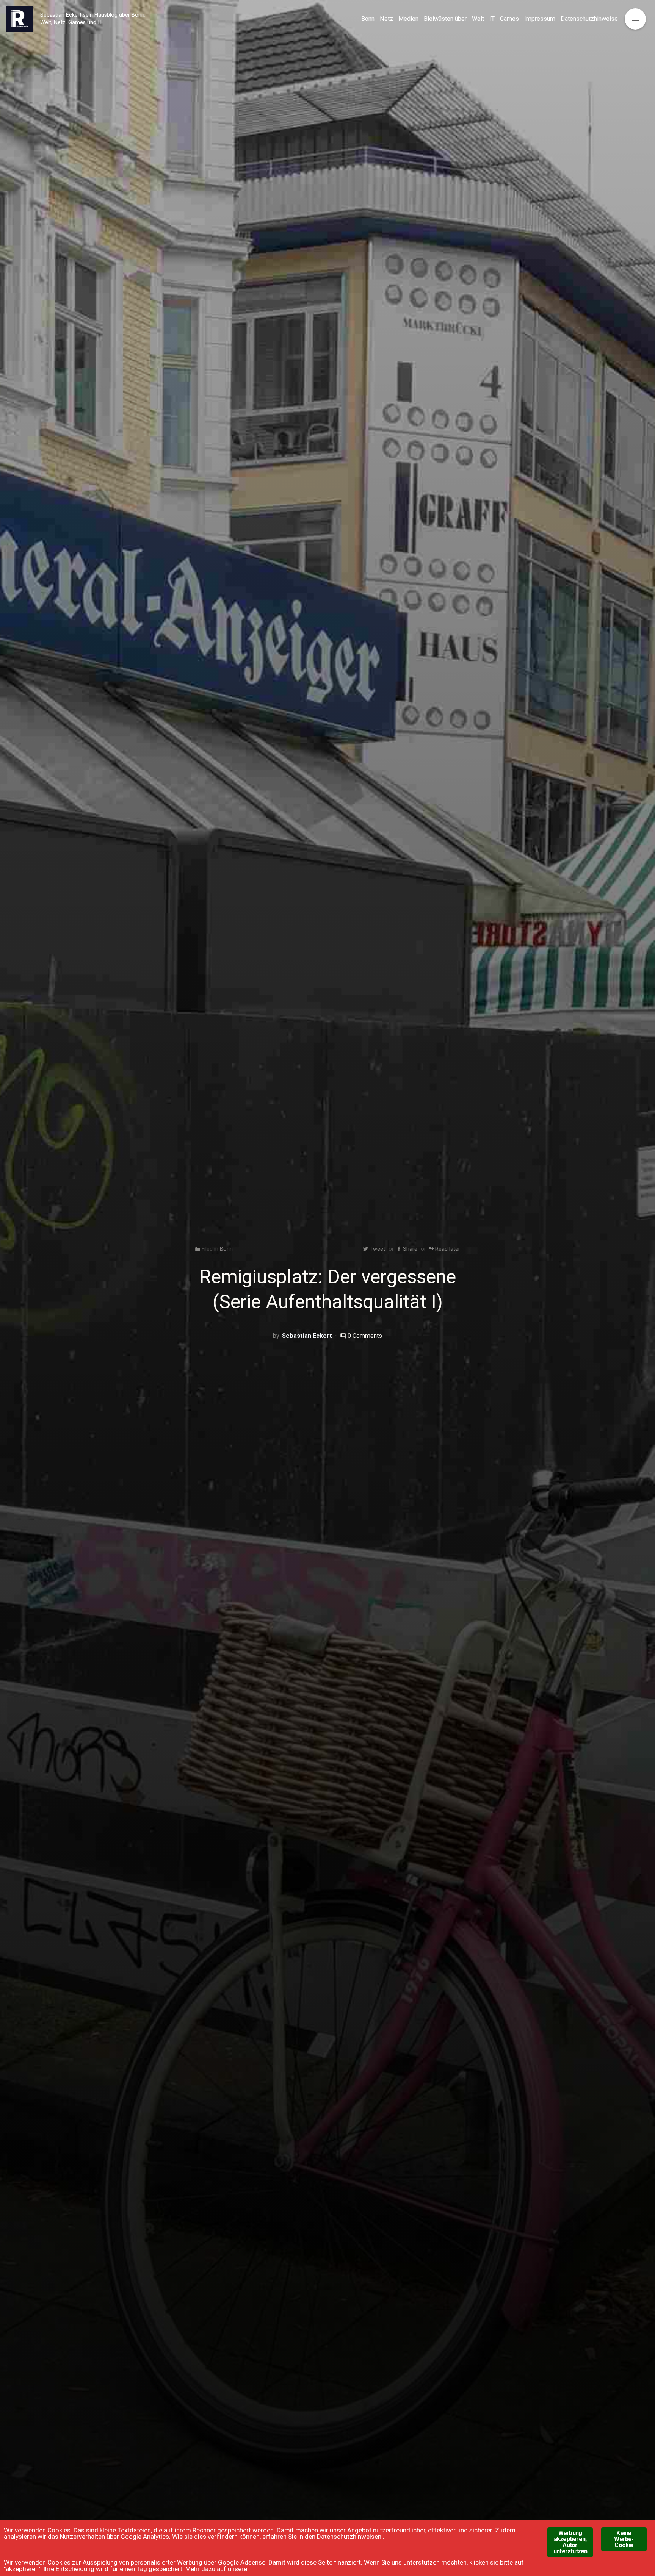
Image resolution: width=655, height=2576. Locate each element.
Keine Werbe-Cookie (624, 2539)
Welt (478, 19)
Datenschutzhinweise (589, 19)
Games (509, 19)
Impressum (540, 19)
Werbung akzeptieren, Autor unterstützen (570, 2542)
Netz (386, 19)
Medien (408, 19)
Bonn (368, 19)
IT (492, 19)
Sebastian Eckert (307, 1336)
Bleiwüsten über (445, 19)
